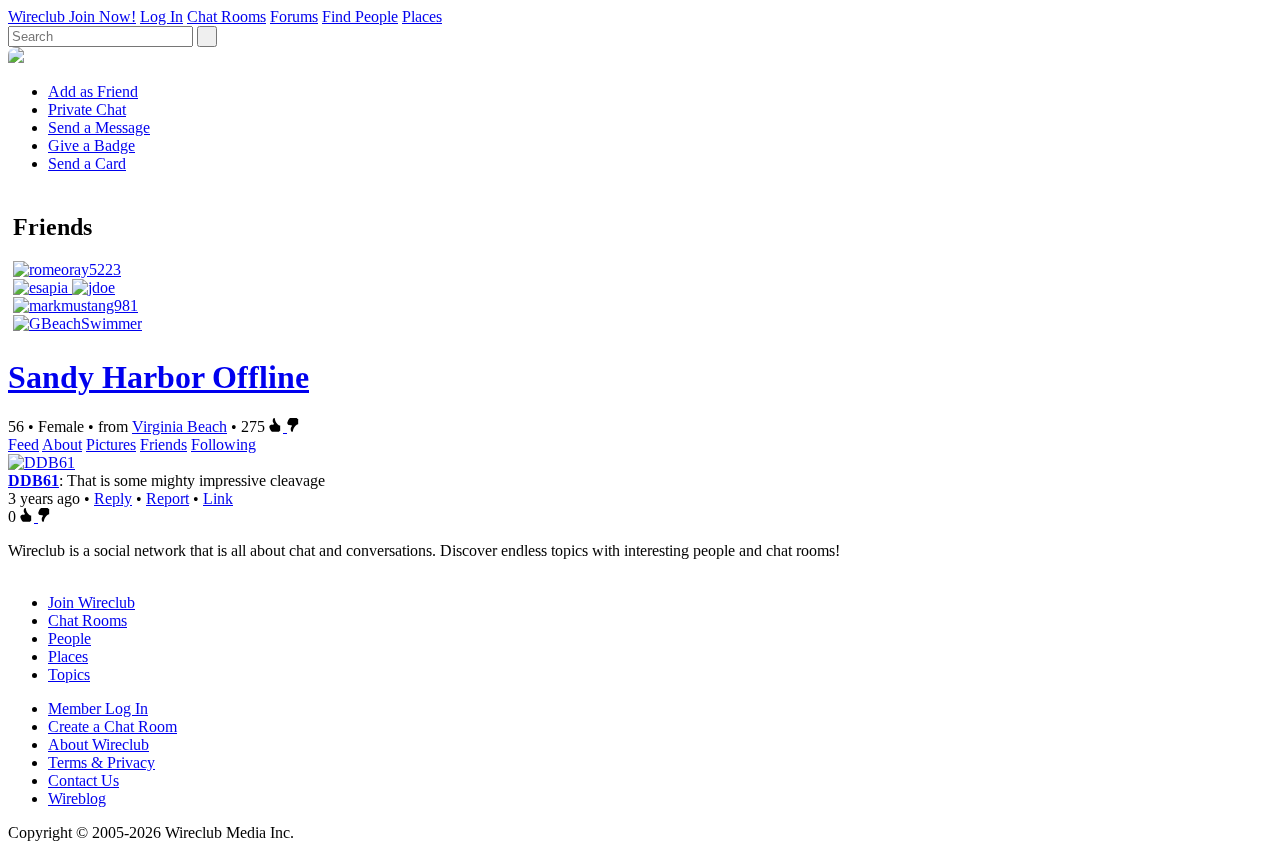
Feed (23, 444)
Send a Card (87, 163)
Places (422, 16)
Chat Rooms (226, 16)
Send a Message (99, 127)
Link (218, 498)
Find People (360, 16)
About (62, 444)
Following (223, 444)
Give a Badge (91, 145)
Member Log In (98, 708)
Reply (113, 498)
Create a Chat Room (112, 726)
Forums (294, 16)
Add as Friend (93, 91)
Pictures (111, 444)
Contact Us (83, 780)
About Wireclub (98, 744)
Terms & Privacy (101, 762)
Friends (163, 444)
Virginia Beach (179, 426)
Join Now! (102, 16)
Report (167, 498)
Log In (161, 16)
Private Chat (87, 109)
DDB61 (33, 480)
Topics (69, 674)
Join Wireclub (91, 602)
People (69, 638)
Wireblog (77, 798)
